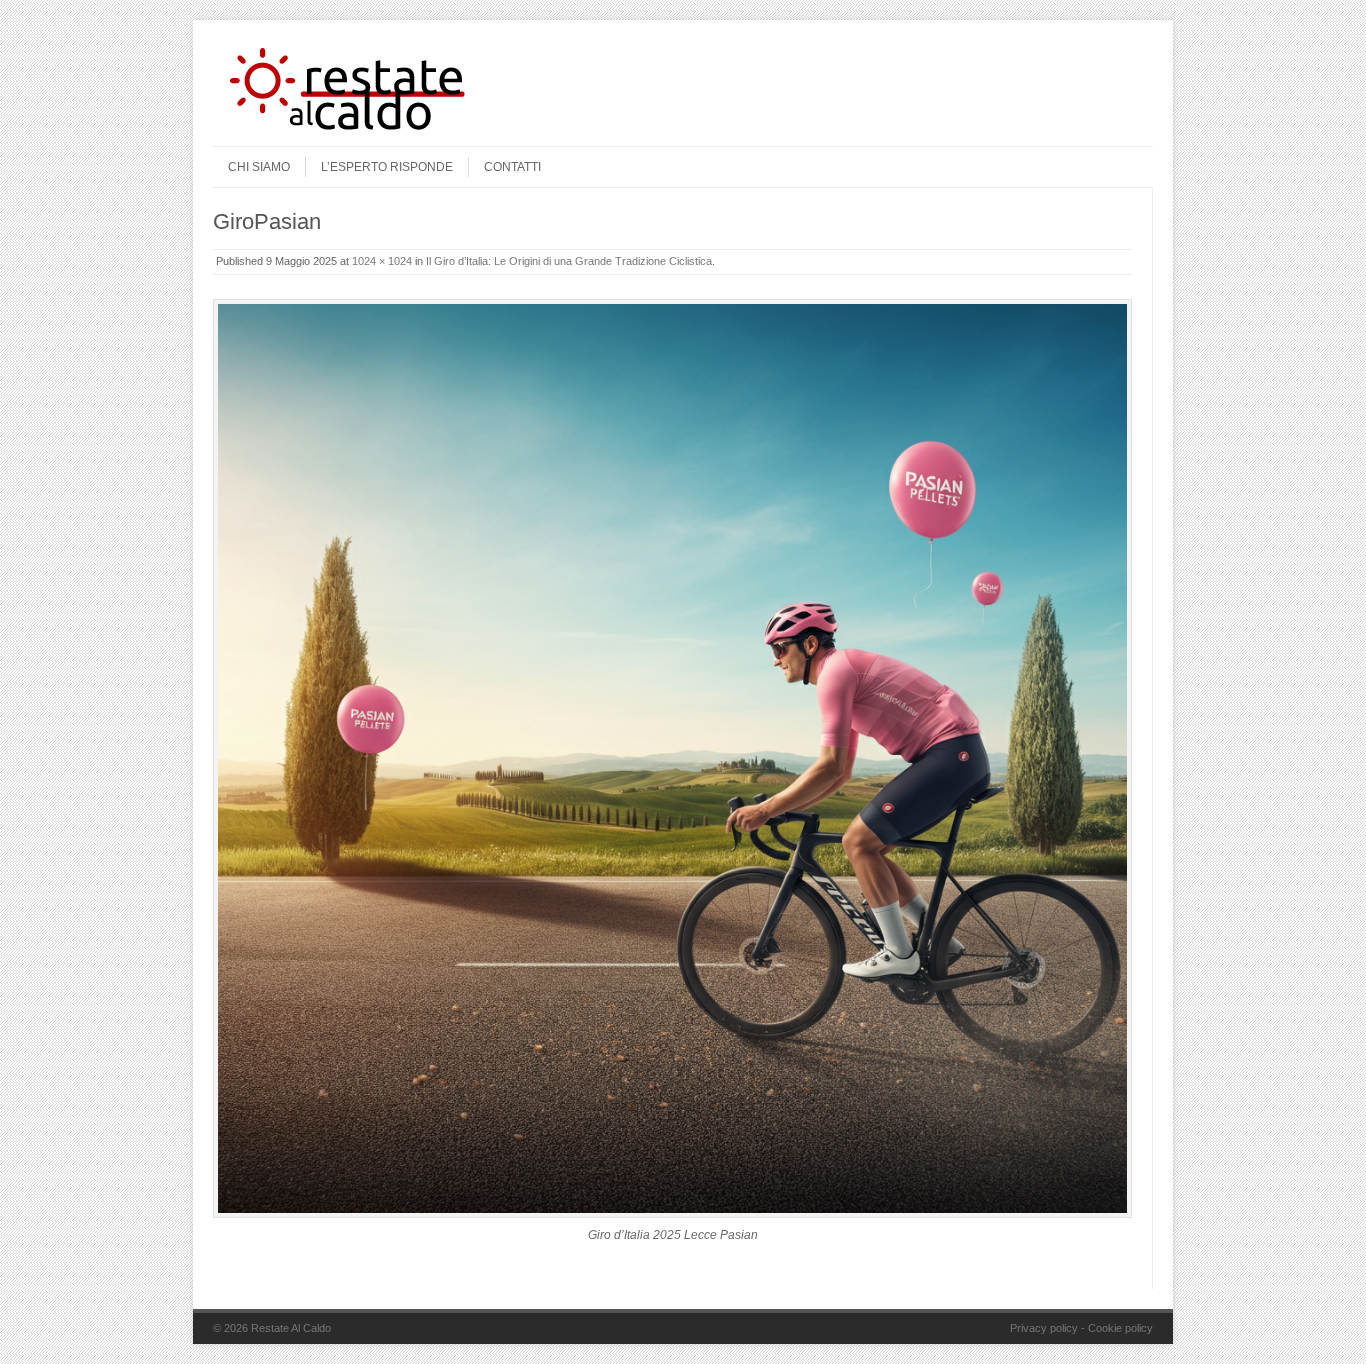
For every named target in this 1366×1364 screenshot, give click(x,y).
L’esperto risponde (387, 167)
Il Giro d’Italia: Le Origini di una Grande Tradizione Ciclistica (569, 261)
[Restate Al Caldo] (363, 129)
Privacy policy (1044, 1328)
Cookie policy (1120, 1328)
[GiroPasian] (672, 758)
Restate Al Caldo (291, 1328)
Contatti (512, 167)
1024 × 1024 (382, 261)
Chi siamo (259, 167)
